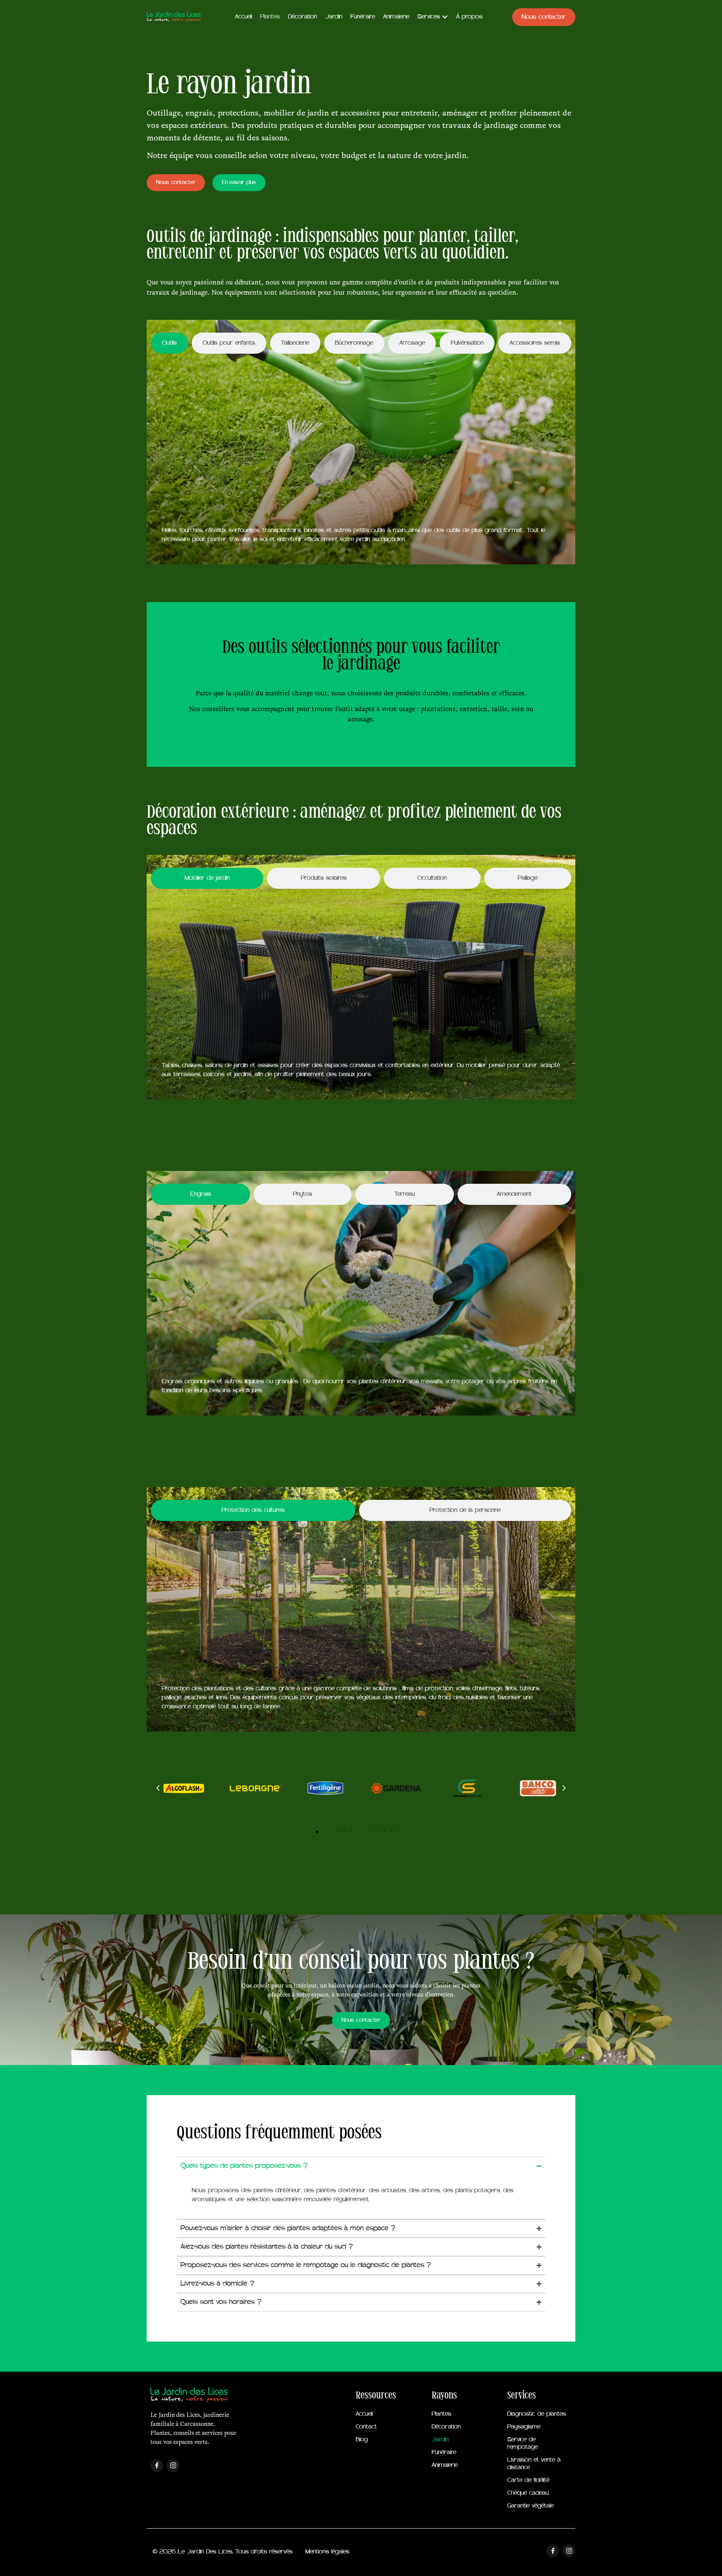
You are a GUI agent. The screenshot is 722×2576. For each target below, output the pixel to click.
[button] (158, 1788)
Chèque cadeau (528, 2493)
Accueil (364, 2414)
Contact (366, 2427)
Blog (362, 2440)
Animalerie (445, 2465)
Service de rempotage (523, 2444)
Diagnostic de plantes (537, 2414)
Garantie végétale (530, 2506)
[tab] (169, 343)
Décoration (446, 2427)
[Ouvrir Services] (445, 17)
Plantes (441, 2414)
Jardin (440, 2440)
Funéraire (444, 2453)
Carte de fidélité (528, 2480)
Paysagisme (524, 2427)
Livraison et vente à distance (534, 2464)
